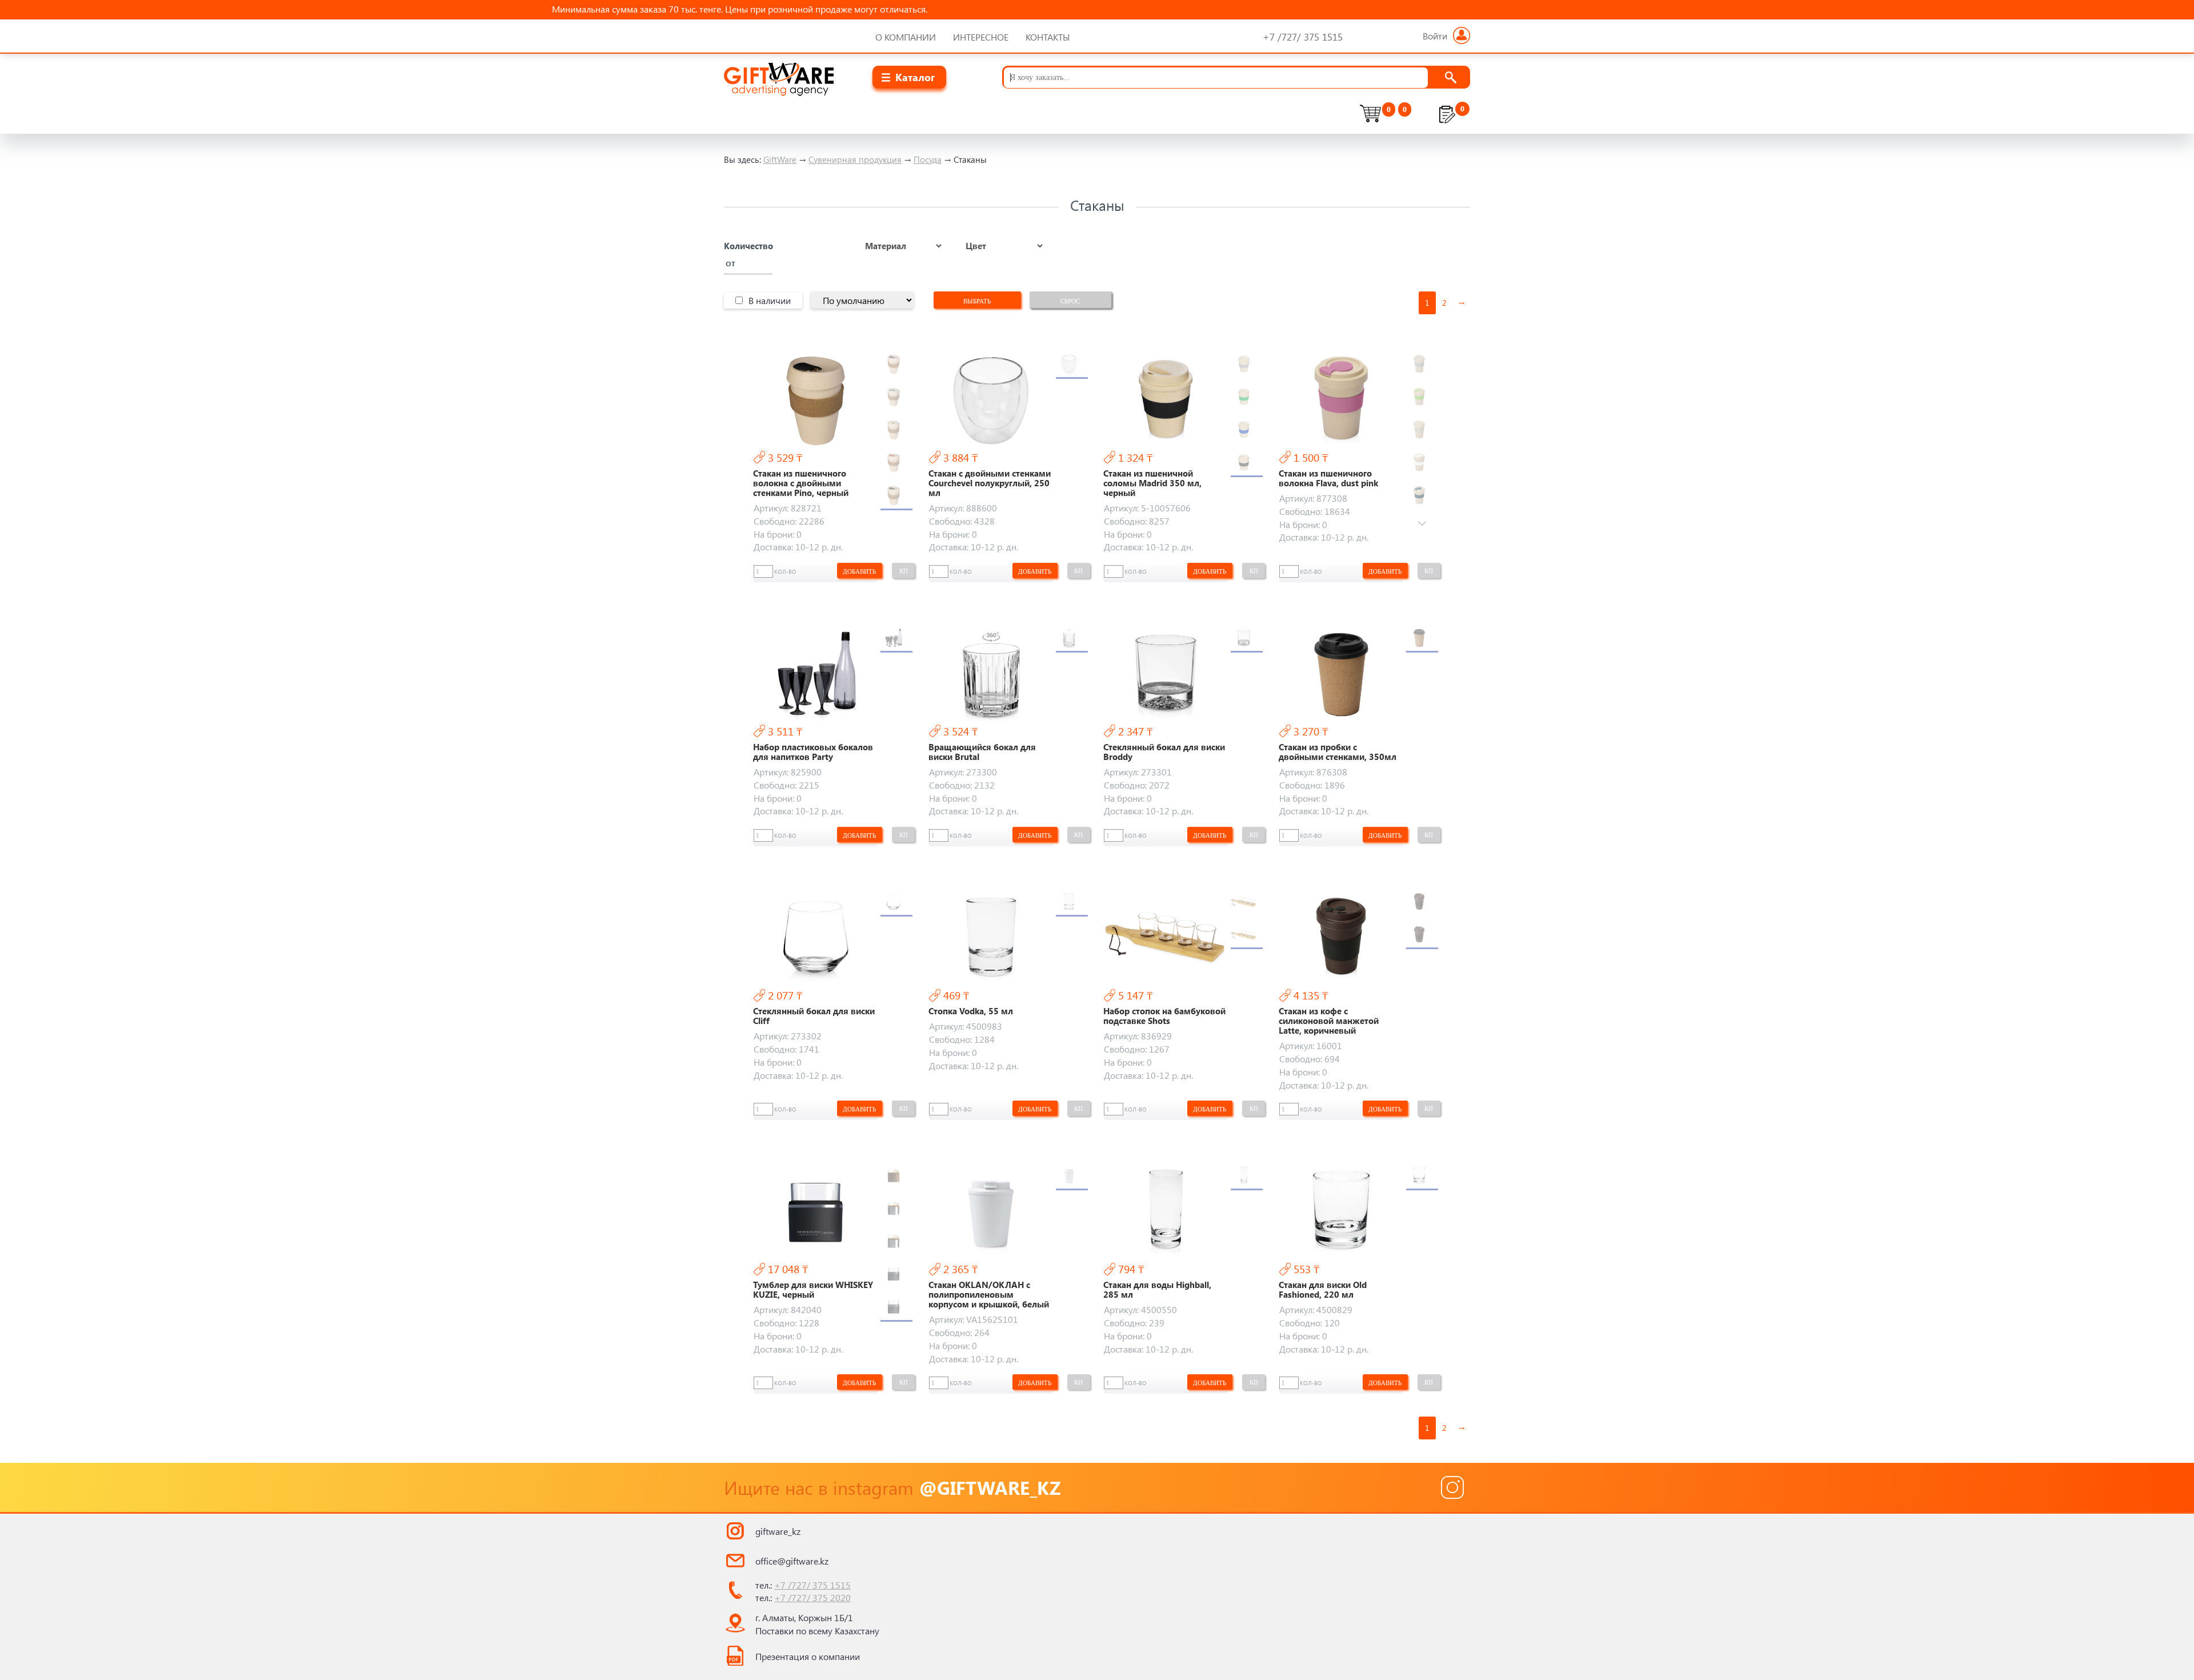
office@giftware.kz (792, 1561)
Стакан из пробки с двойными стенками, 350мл (1338, 752)
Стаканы (970, 159)
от (730, 263)
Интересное (981, 37)
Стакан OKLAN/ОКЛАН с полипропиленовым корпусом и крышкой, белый (989, 1295)
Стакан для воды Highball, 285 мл (1157, 1290)
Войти (1435, 36)
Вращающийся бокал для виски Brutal (982, 752)
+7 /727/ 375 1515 (812, 1585)
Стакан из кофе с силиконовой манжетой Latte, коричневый (1329, 1021)
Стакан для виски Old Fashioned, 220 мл (1323, 1290)
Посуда (928, 159)
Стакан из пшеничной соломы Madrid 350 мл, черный (1152, 483)
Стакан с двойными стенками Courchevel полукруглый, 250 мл (990, 483)
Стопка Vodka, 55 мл (971, 1011)
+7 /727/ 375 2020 (812, 1597)
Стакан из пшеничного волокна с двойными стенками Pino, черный (801, 483)
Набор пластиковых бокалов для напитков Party (813, 752)
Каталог (915, 77)
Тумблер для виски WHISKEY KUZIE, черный (813, 1290)
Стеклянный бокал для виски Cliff (814, 1016)
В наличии (770, 300)
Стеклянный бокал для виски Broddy (1164, 752)
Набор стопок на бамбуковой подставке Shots (1164, 1016)
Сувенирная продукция (855, 159)
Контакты (1048, 37)
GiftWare (780, 159)
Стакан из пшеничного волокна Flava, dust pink (1328, 478)
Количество (748, 246)
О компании (906, 37)
